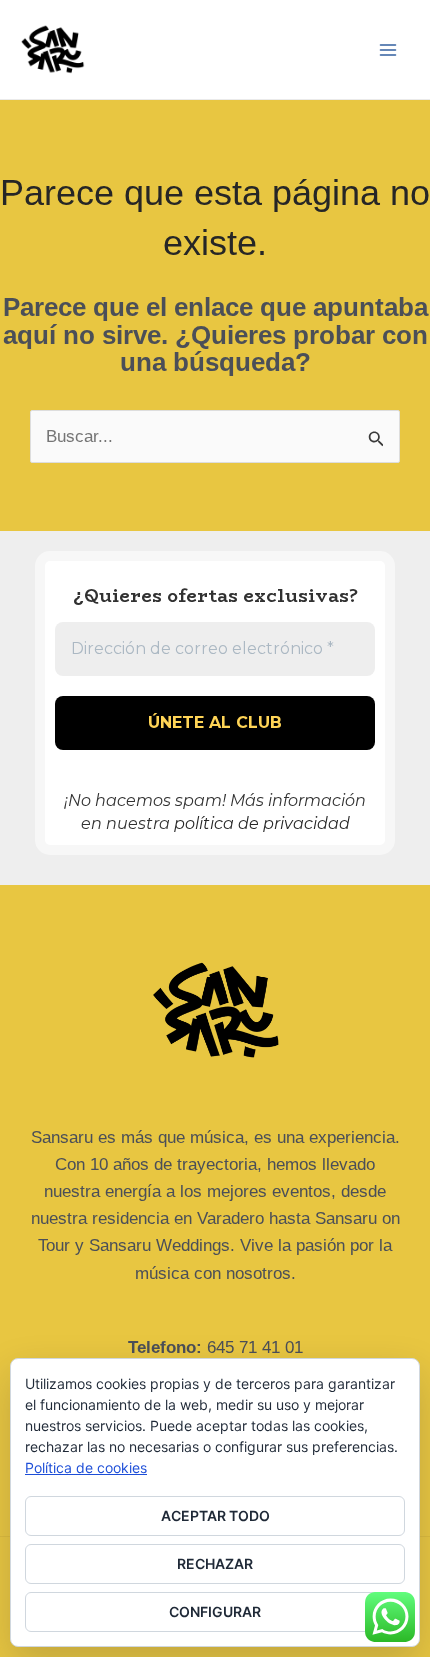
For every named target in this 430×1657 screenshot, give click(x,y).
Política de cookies (86, 1467)
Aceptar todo (215, 1515)
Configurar (215, 1611)
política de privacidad (262, 823)
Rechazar (215, 1563)
